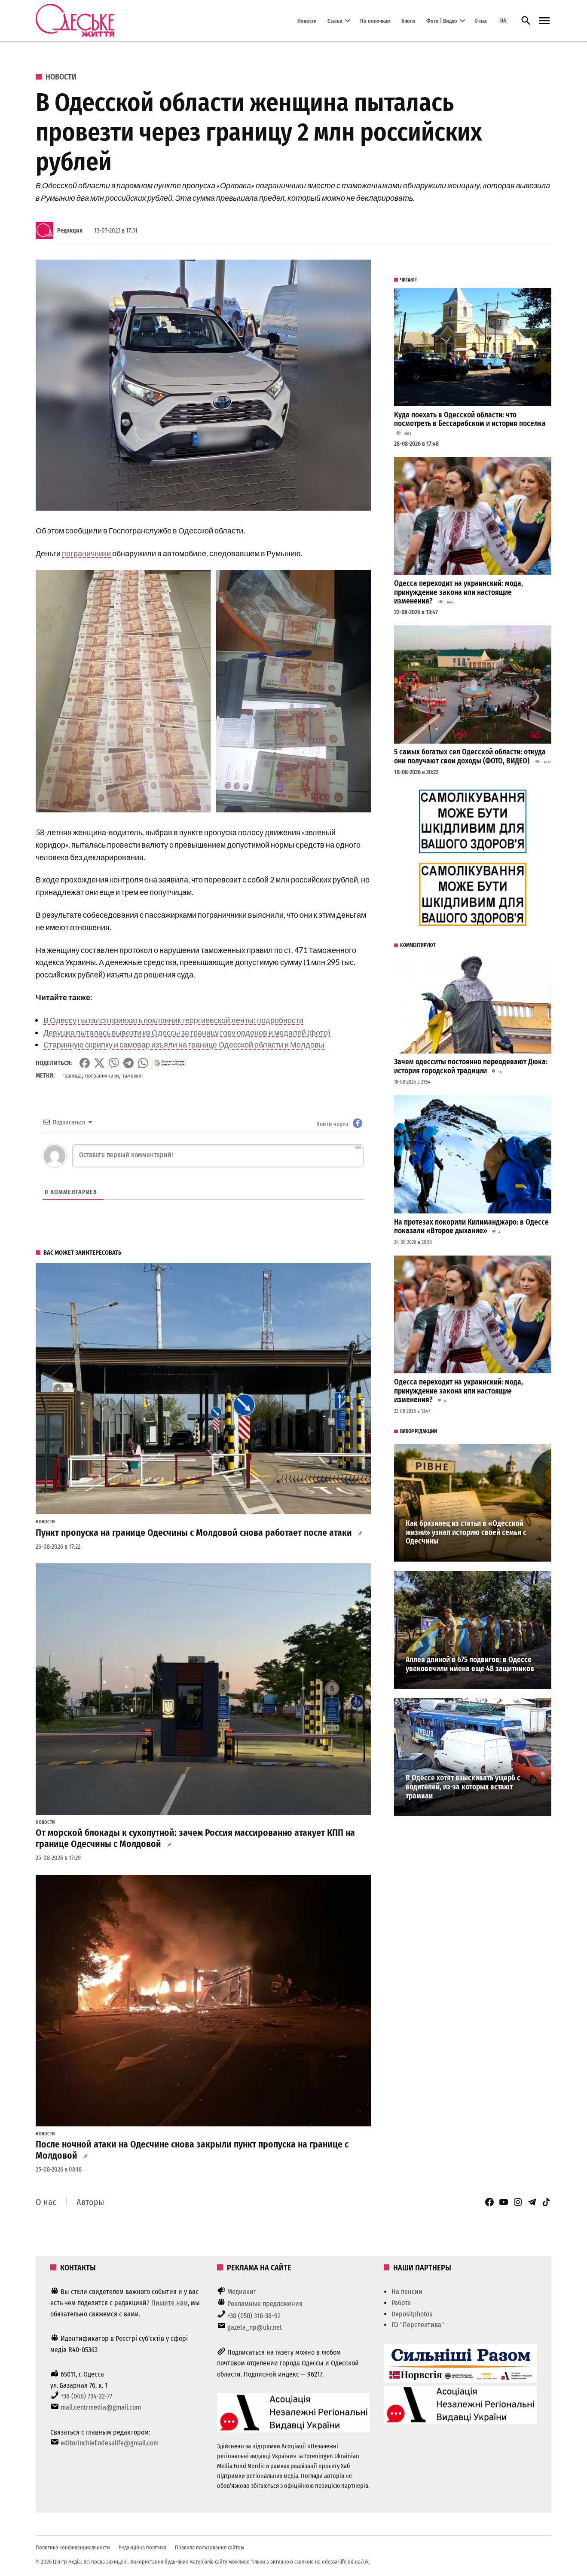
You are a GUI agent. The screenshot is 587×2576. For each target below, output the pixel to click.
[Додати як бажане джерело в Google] (169, 1063)
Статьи (335, 20)
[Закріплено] (544, 21)
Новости (307, 20)
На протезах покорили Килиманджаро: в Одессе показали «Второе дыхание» (471, 1227)
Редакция (70, 231)
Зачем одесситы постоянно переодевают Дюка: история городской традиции (471, 1066)
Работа (401, 2303)
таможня (133, 1076)
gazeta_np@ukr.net (255, 2327)
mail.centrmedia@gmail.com (101, 2407)
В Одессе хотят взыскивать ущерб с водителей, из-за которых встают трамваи (463, 1787)
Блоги (408, 20)
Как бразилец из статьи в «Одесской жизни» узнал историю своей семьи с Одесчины (466, 1532)
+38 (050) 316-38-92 (254, 2316)
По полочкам (375, 20)
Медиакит (242, 2292)
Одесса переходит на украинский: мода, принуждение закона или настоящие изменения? (459, 592)
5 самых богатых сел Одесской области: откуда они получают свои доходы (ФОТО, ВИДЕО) (470, 757)
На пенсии (407, 2292)
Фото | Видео (442, 20)
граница (72, 1076)
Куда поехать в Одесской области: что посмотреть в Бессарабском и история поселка (470, 420)
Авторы (90, 2202)
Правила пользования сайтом (209, 2547)
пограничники (86, 553)
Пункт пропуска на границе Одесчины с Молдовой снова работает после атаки (194, 1533)
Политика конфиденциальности (73, 2547)
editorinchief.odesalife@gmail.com (110, 2443)
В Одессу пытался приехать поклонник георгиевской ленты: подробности (173, 1020)
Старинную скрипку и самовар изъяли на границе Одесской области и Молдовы (184, 1044)
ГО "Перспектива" (418, 2325)
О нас (481, 20)
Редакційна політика (142, 2547)
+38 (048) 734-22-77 (86, 2396)
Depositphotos (412, 2314)
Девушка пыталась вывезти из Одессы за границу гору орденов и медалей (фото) (187, 1032)
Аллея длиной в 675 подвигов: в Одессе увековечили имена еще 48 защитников (470, 1664)
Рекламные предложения (265, 2304)
